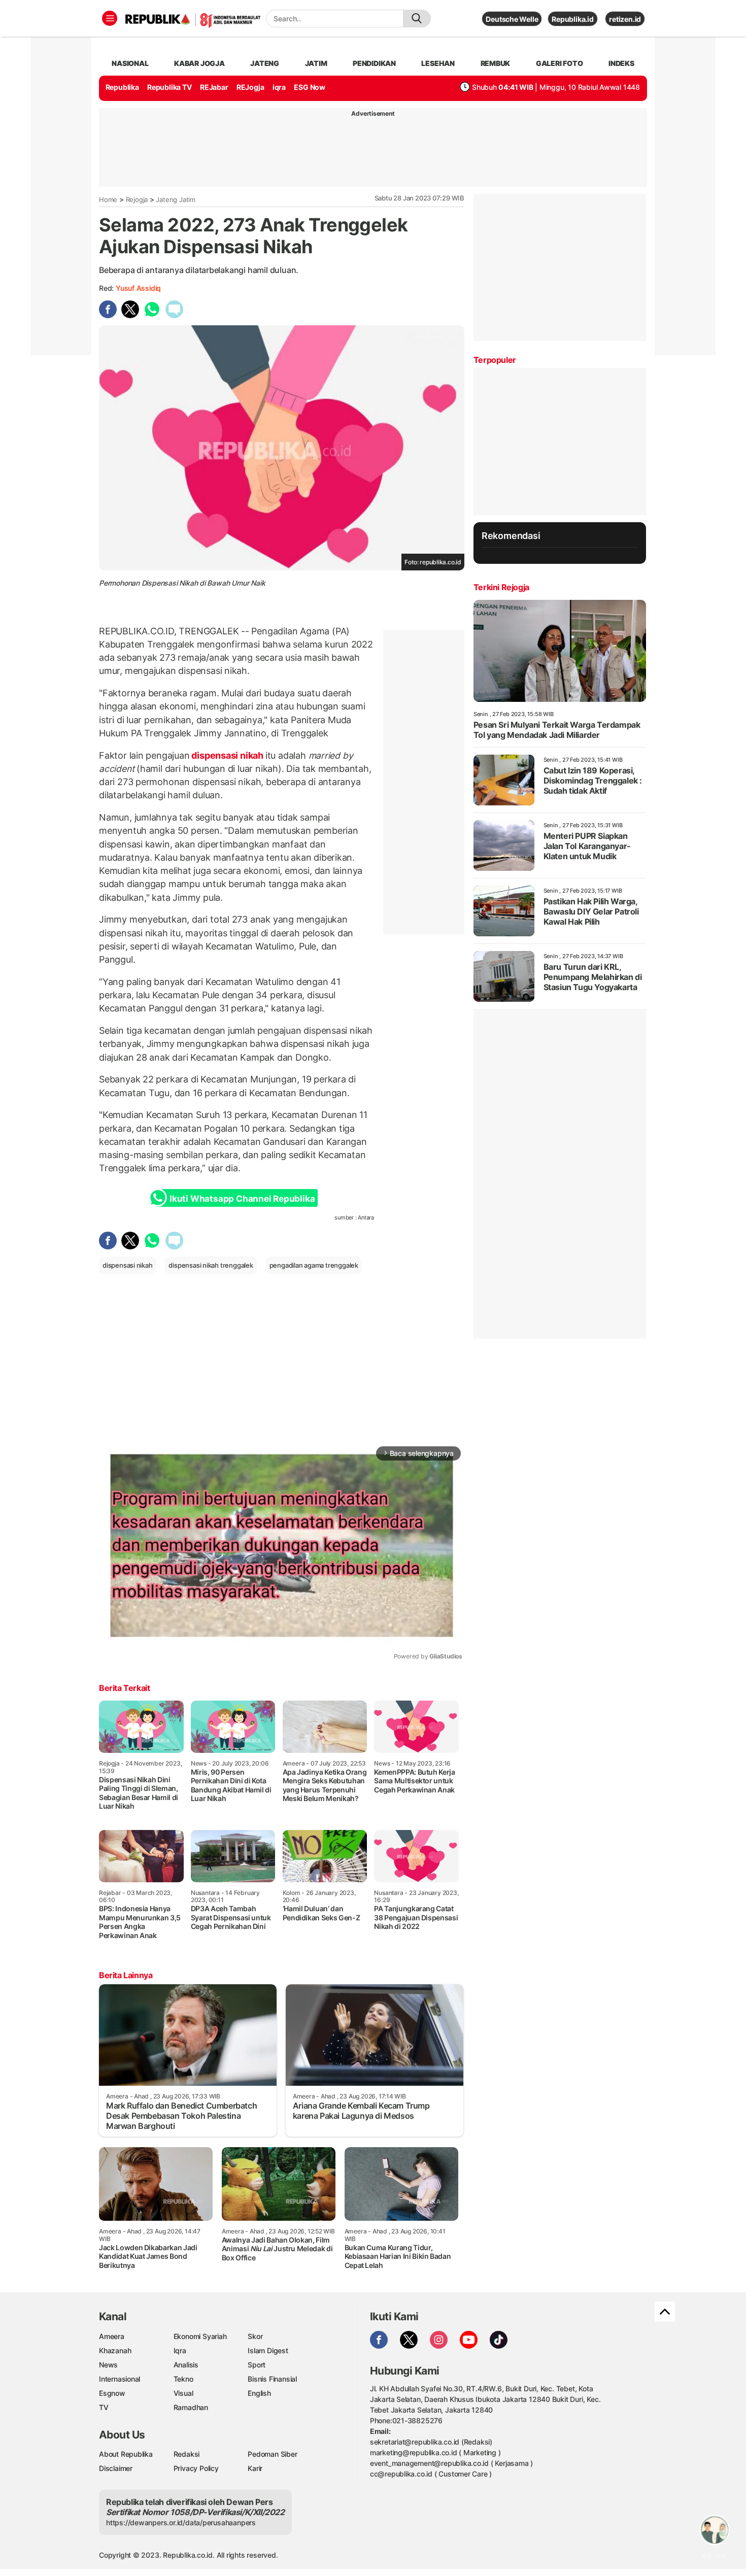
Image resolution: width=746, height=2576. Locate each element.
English (259, 2393)
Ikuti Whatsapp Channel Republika (242, 1199)
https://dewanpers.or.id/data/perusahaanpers (181, 2522)
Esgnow (112, 2393)
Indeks (621, 63)
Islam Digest (268, 2350)
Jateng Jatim (175, 199)
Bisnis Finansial (272, 2379)
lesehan (438, 63)
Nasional (130, 63)
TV (104, 2407)
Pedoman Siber (272, 2454)
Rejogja (137, 199)
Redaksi (187, 2454)
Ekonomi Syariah (200, 2336)
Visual (183, 2393)
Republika (122, 87)
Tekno (183, 2379)
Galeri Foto (560, 63)
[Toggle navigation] (110, 18)
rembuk (496, 63)
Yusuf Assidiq (138, 288)
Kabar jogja (199, 63)
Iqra (180, 2350)
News (108, 2365)
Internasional (120, 2379)
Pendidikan (374, 63)
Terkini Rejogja (501, 587)
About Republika (126, 2454)
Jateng (265, 63)
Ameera (112, 2336)
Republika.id (572, 19)
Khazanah (115, 2350)
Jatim (316, 63)
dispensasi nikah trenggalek (211, 1265)
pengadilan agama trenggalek (314, 1265)
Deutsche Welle (512, 19)
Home (108, 199)
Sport (257, 2365)
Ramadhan (191, 2407)
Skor (255, 2336)
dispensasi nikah (228, 755)
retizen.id (625, 19)
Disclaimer (116, 2468)
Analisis (186, 2365)
